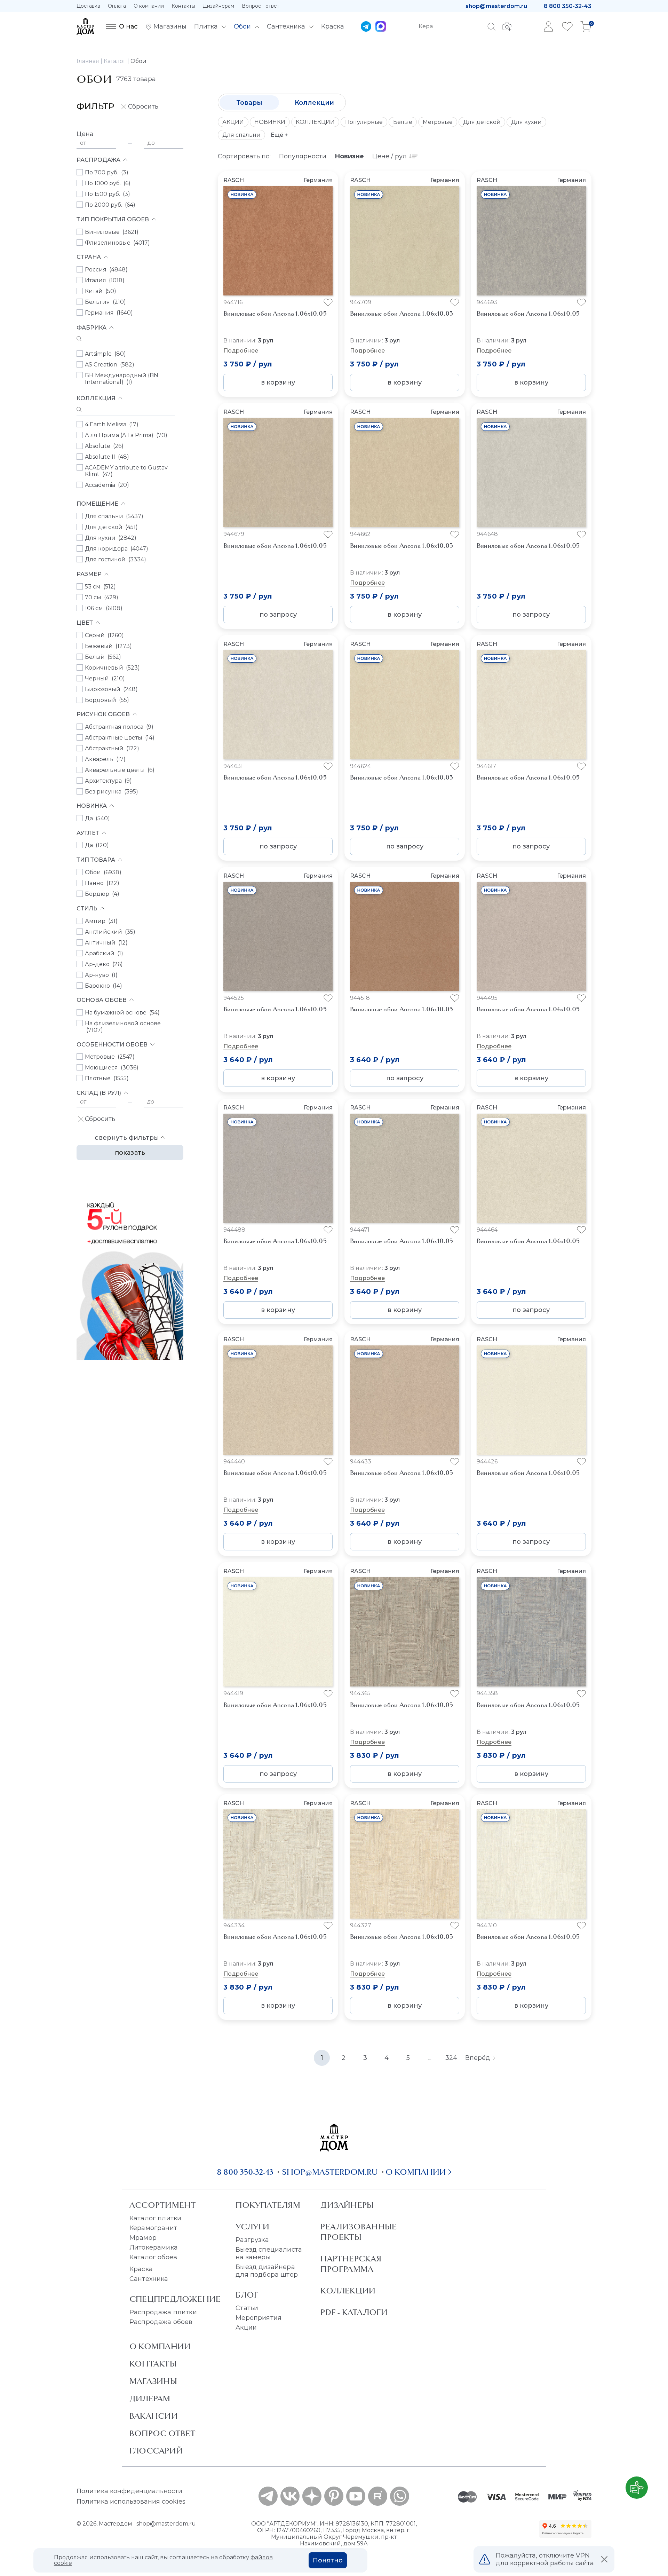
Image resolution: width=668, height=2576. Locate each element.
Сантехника (149, 2279)
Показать (130, 1153)
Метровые (438, 122)
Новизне (349, 156)
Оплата (117, 6)
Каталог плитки (155, 2218)
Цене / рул (389, 156)
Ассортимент (163, 2205)
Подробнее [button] (241, 351)
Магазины (153, 2381)
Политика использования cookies (131, 2502)
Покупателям (268, 2205)
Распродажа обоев (161, 2322)
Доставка (88, 6)
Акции (246, 2328)
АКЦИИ (233, 122)
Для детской (482, 122)
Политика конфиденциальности (129, 2491)
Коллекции (314, 103)
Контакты (183, 6)
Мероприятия (259, 2318)
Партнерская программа (351, 2264)
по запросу (278, 615)
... (430, 2058)
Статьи (247, 2308)
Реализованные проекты (359, 2232)
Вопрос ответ (163, 2433)
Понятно (328, 2560)
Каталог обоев (153, 2257)
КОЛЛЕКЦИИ (315, 122)
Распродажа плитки (163, 2312)
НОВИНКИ (270, 122)
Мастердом (116, 2524)
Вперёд (478, 2058)
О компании (149, 6)
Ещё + (279, 135)
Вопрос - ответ (261, 6)
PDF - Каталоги (354, 2312)
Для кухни (526, 122)
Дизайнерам (218, 6)
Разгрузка (252, 2240)
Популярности (303, 156)
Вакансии (154, 2416)
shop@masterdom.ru (496, 6)
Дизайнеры (347, 2205)
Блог (247, 2295)
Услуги (252, 2227)
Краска (141, 2269)
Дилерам (150, 2399)
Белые (403, 122)
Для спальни (241, 135)
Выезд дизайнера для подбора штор (267, 2271)
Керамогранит (153, 2228)
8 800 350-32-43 (568, 6)
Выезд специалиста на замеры (269, 2253)
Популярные (364, 122)
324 (451, 2058)
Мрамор (143, 2238)
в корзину (278, 382)
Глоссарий (156, 2451)
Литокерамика (154, 2247)
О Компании (160, 2346)
